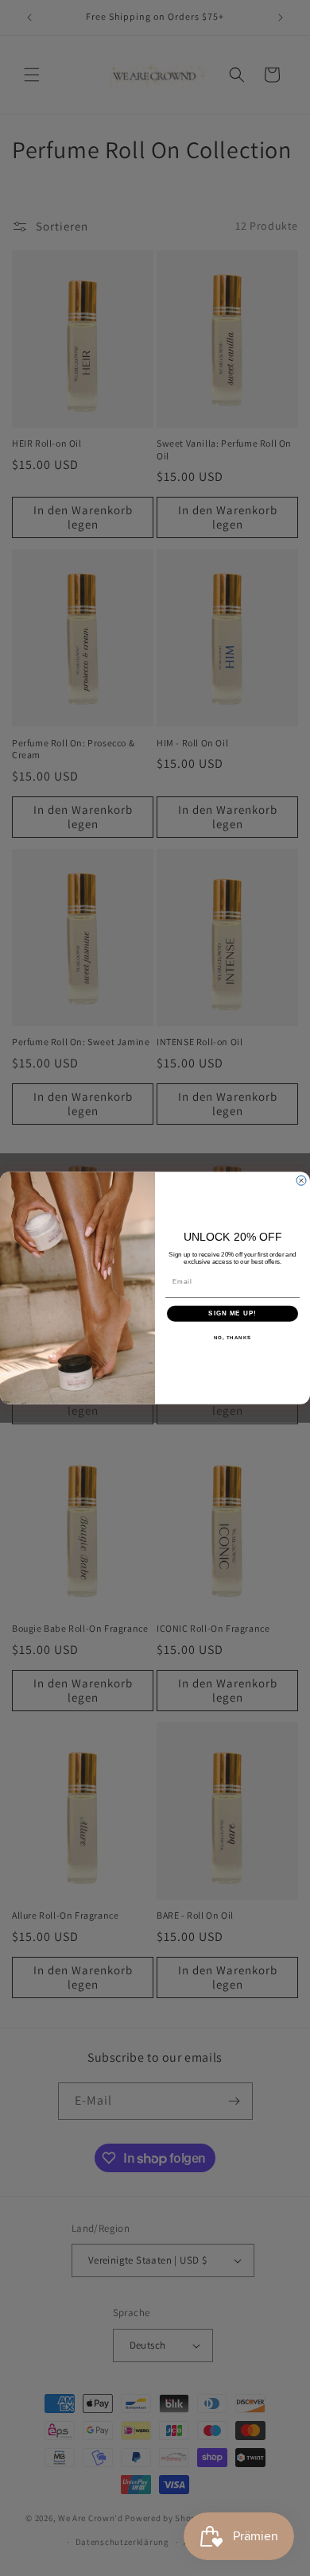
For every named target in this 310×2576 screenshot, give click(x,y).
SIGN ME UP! (232, 1313)
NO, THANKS (233, 1337)
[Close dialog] (301, 1180)
